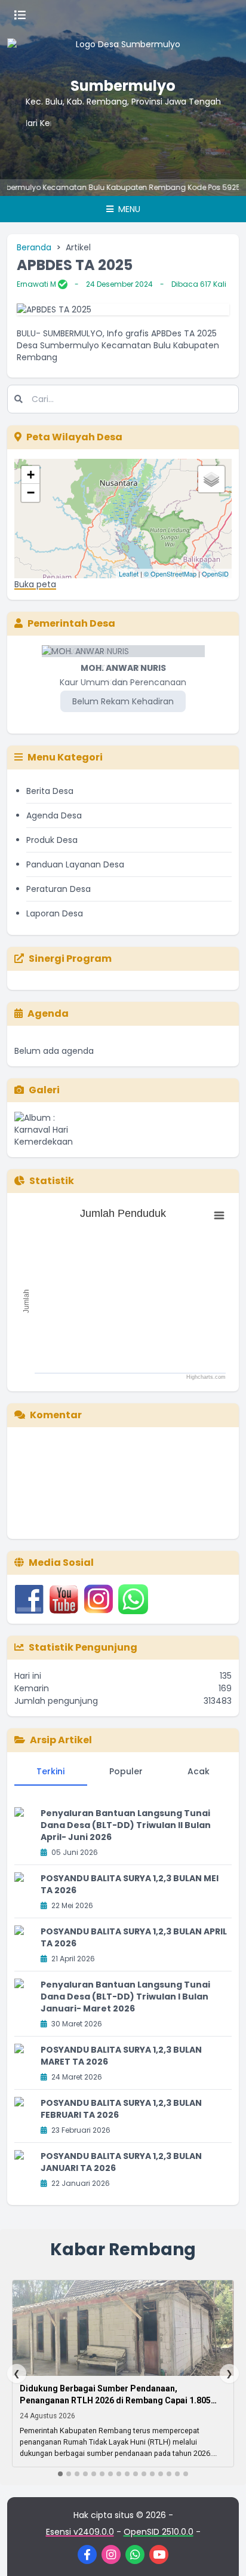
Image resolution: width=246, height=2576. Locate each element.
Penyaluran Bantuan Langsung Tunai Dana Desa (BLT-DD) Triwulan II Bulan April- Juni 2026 (126, 1825)
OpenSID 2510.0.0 (159, 2532)
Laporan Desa (55, 913)
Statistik (52, 1181)
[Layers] (211, 479)
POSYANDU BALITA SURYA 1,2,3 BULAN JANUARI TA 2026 (121, 2162)
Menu (128, 209)
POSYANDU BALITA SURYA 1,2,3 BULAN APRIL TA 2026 (134, 1937)
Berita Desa (50, 791)
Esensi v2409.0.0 (80, 2532)
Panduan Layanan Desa (75, 864)
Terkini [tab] (50, 1771)
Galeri (44, 1090)
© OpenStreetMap (170, 574)
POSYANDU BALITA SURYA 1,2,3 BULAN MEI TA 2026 (130, 1884)
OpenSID (215, 574)
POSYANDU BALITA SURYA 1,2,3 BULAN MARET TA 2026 (121, 2056)
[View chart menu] (219, 1216)
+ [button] (31, 475)
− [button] (31, 493)
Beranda (34, 247)
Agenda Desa (54, 815)
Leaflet (129, 574)
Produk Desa (52, 840)
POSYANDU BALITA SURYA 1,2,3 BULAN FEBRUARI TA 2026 (121, 2109)
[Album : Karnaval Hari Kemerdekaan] (49, 1130)
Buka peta (35, 584)
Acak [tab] (199, 1771)
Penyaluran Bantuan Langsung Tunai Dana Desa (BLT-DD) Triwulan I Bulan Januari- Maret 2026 (125, 1997)
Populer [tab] (126, 1771)
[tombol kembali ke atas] (222, 2552)
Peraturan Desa (59, 889)
